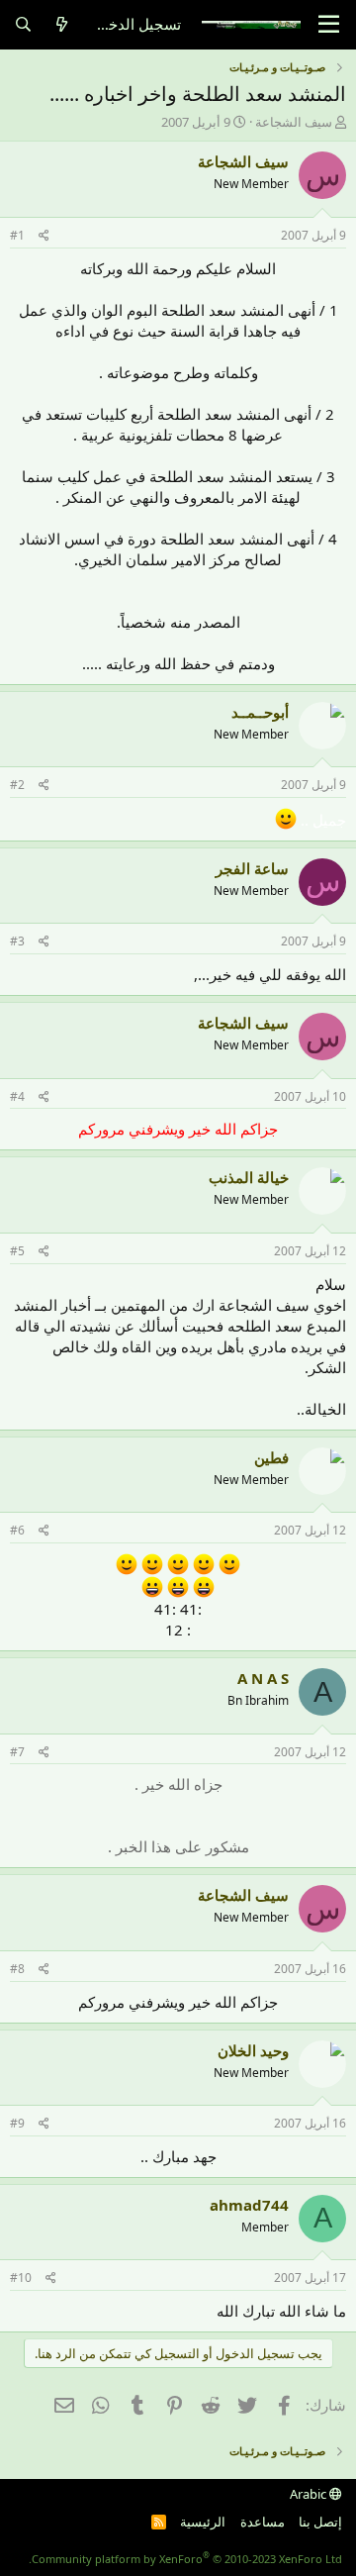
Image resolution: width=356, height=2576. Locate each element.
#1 (17, 235)
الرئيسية (203, 2522)
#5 (17, 1251)
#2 (17, 785)
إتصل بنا (320, 2522)
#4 (17, 1096)
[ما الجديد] (62, 24)
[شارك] (44, 236)
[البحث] (23, 24)
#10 (21, 2278)
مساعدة (263, 2522)
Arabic (310, 2494)
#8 (17, 1969)
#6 (17, 1530)
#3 (17, 941)
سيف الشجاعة (294, 122)
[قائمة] (329, 25)
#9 (17, 2123)
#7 (17, 1752)
